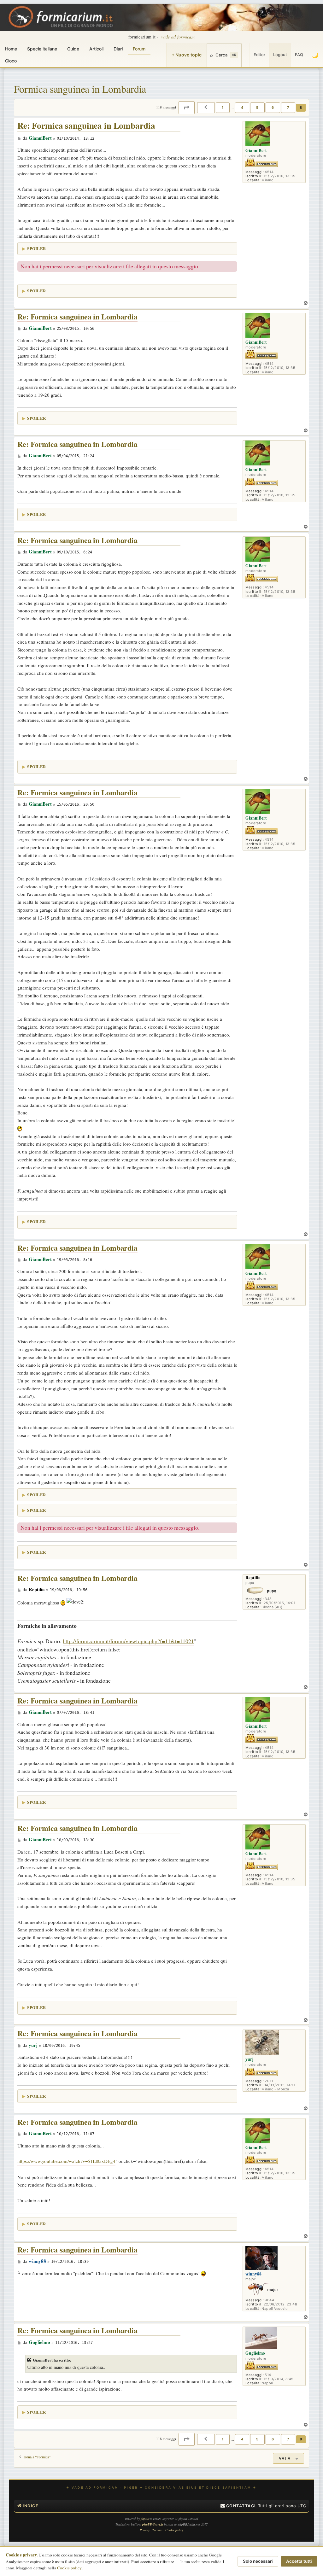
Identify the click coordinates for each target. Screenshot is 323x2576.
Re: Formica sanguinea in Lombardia (86, 126)
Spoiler (36, 248)
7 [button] (288, 108)
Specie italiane (42, 49)
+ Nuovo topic (187, 55)
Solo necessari (258, 2561)
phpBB (145, 2519)
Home (11, 49)
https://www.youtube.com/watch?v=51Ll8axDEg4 (66, 2161)
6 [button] (273, 108)
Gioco (11, 61)
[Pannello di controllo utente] (246, 55)
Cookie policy (69, 2568)
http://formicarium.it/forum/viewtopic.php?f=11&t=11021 (128, 1641)
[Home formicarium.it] (161, 17)
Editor (259, 55)
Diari (118, 49)
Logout (280, 55)
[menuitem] (238, 2506)
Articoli (96, 49)
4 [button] (242, 108)
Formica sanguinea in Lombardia (80, 89)
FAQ (299, 55)
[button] (187, 108)
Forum (139, 49)
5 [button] (257, 108)
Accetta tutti (299, 2561)
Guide (73, 49)
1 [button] (223, 108)
